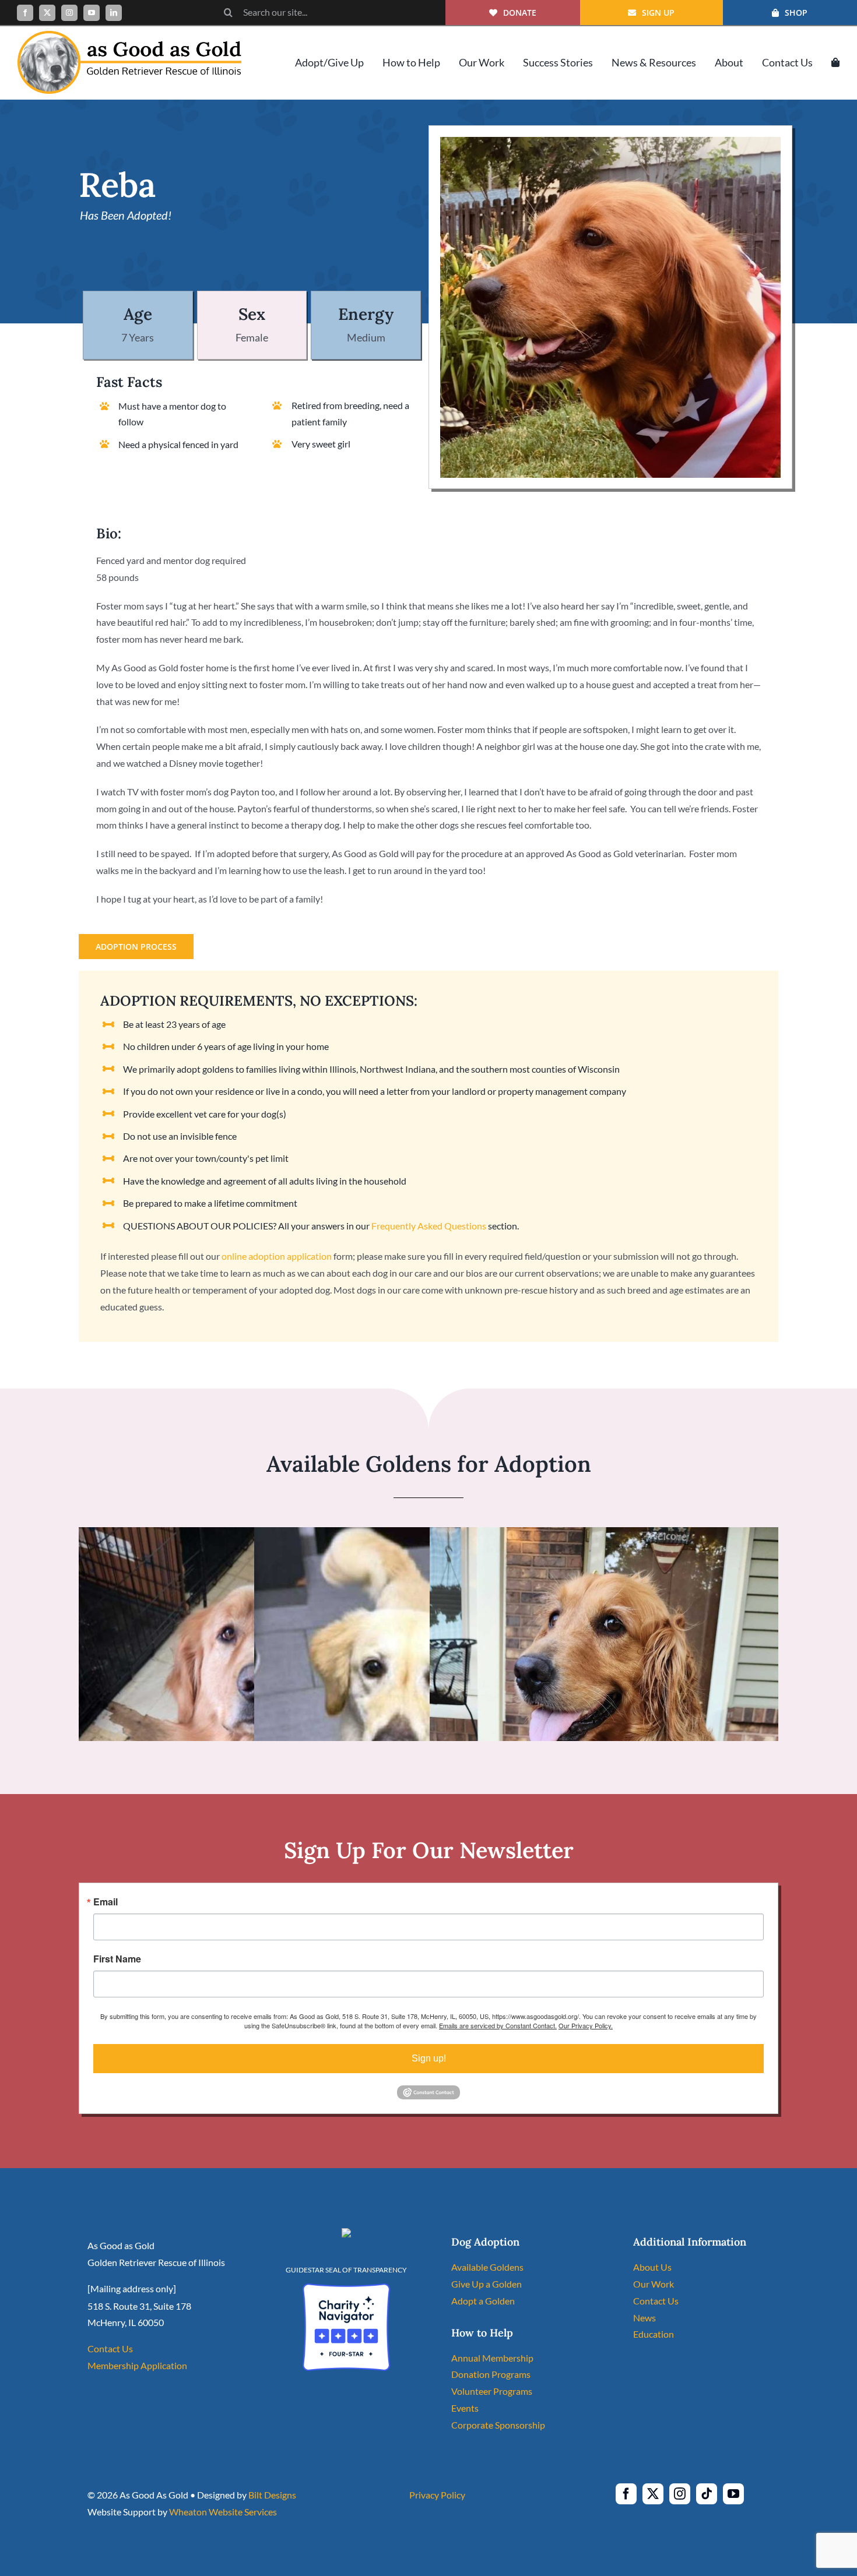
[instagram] (69, 13)
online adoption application (277, 1256)
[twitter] (47, 13)
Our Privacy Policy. (586, 2025)
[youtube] (92, 13)
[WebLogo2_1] (129, 35)
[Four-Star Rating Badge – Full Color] (346, 2288)
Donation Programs (491, 2374)
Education (654, 2334)
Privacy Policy (437, 2495)
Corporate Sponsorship (498, 2425)
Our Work (654, 2284)
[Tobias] (253, 1535)
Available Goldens (487, 2267)
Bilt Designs (272, 2495)
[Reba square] (611, 141)
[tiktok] (707, 2494)
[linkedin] (114, 13)
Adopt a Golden (483, 2301)
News (644, 2318)
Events (465, 2408)
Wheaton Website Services (223, 2512)
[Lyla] (604, 1535)
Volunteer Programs (492, 2391)
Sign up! (429, 2058)
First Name (117, 1959)
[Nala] (415, 1535)
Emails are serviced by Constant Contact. (498, 2025)
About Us (652, 2267)
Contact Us (110, 2348)
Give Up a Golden (487, 2284)
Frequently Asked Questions (429, 1226)
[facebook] (25, 13)
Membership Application (137, 2365)
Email (106, 1902)
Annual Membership (492, 2358)
